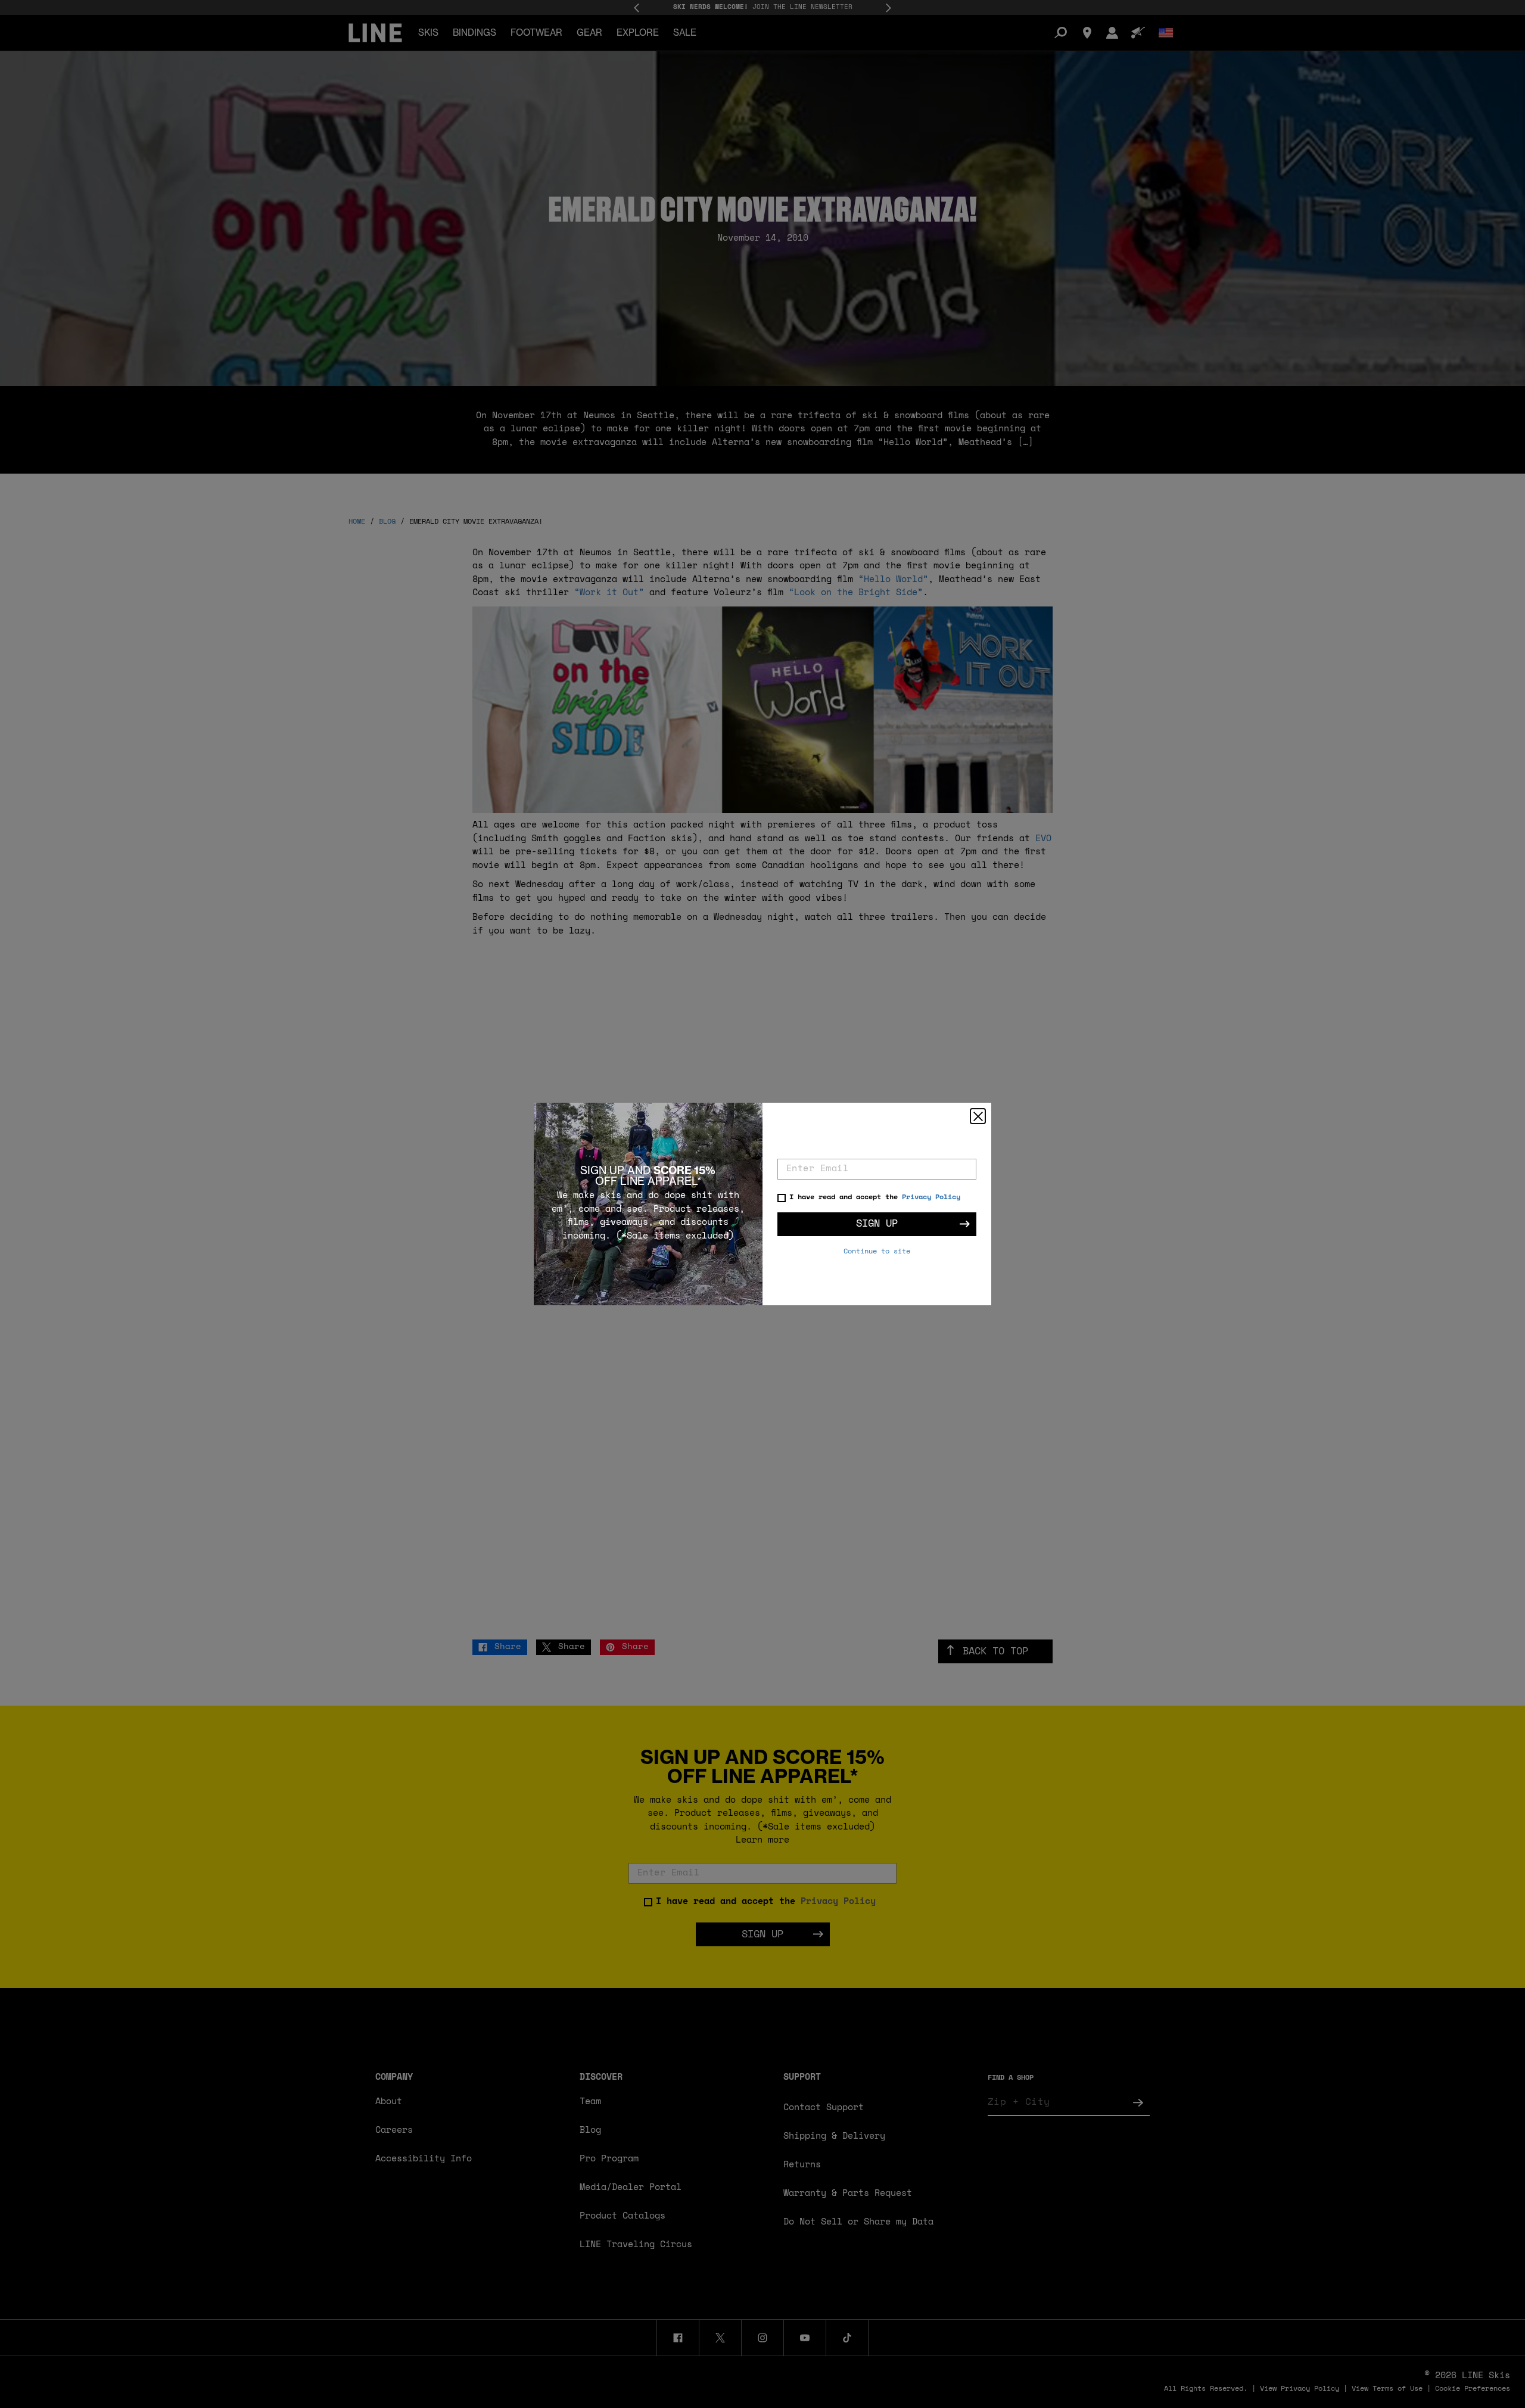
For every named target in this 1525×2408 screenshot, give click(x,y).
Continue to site (877, 1252)
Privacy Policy (931, 1197)
